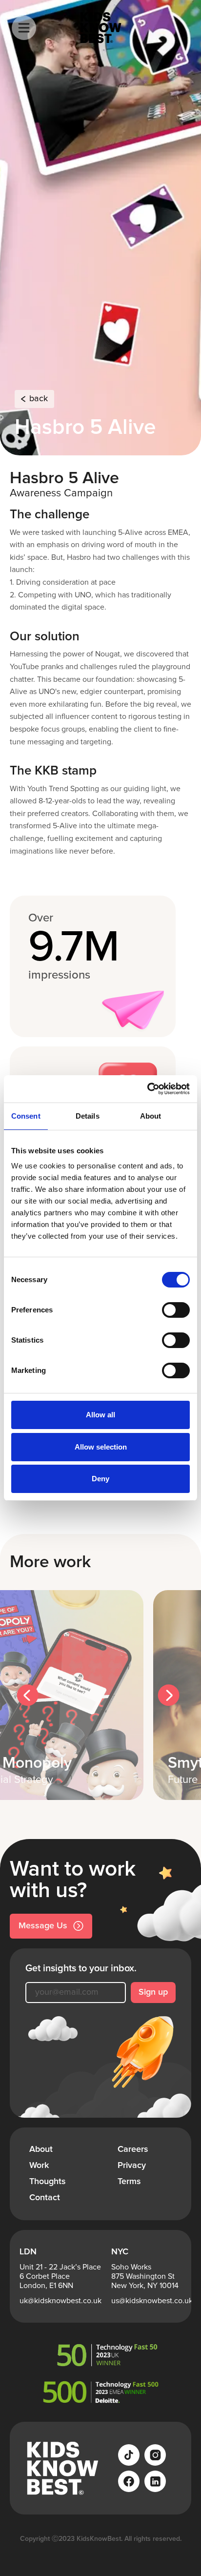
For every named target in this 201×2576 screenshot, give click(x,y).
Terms (129, 2182)
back (39, 399)
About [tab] (151, 1116)
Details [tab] (88, 1116)
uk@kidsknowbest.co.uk (60, 2301)
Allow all (100, 1415)
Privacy (132, 2166)
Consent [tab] (26, 1116)
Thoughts (48, 2182)
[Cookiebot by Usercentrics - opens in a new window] (147, 1089)
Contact (45, 2198)
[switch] (176, 1310)
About (41, 2149)
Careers (133, 2149)
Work (39, 2166)
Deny (100, 1479)
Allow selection (101, 1447)
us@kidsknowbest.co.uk (152, 2301)
